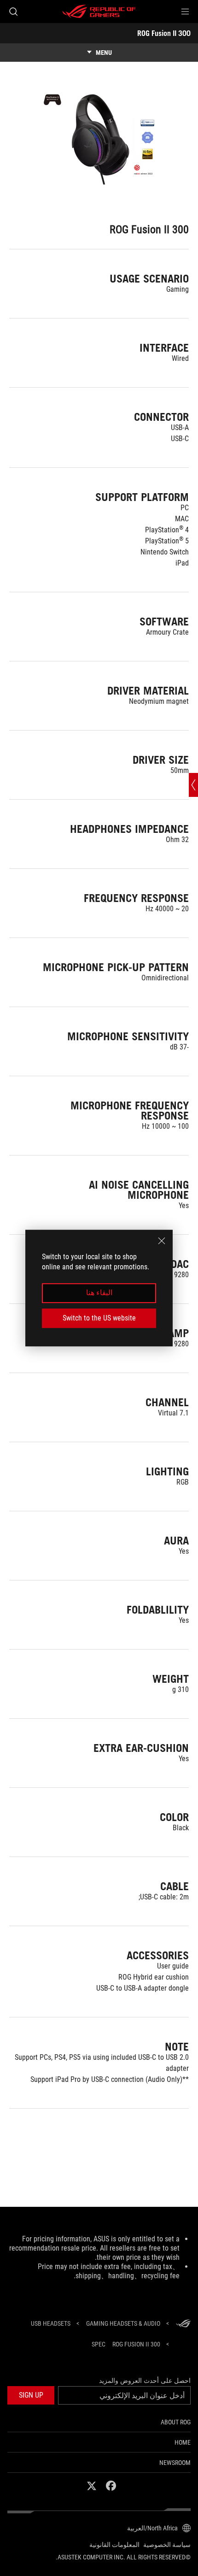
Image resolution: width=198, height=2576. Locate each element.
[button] (185, 12)
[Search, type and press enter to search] (13, 12)
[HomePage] (183, 2324)
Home (183, 2442)
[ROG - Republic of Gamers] (99, 12)
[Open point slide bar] (193, 785)
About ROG (176, 2422)
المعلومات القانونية (114, 2545)
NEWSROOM (175, 2463)
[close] (162, 1241)
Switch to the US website (99, 1318)
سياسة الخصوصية (167, 2545)
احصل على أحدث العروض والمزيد (145, 2381)
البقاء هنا (99, 1293)
